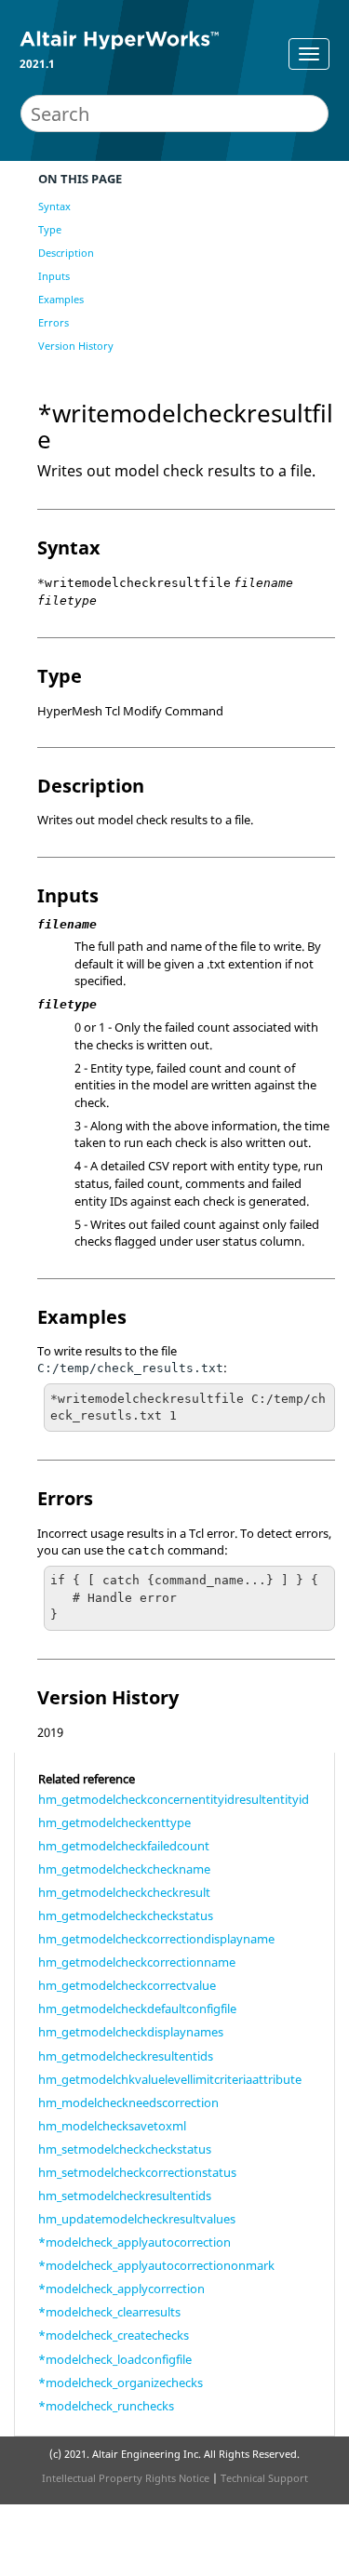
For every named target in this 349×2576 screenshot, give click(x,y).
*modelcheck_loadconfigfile (115, 2359)
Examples (61, 299)
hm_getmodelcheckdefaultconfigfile (137, 2009)
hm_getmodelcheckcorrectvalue (127, 1985)
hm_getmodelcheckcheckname (124, 1869)
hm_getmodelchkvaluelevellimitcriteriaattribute (170, 2079)
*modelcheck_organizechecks (121, 2382)
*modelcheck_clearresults (109, 2312)
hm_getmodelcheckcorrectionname (137, 1962)
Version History (76, 346)
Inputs (54, 276)
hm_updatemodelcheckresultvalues (137, 2219)
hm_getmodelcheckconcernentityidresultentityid (174, 1799)
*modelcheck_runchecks (106, 2406)
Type (50, 229)
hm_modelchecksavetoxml (112, 2126)
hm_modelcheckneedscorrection (128, 2102)
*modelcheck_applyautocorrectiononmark (156, 2265)
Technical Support (264, 2478)
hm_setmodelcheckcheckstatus (125, 2149)
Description (66, 253)
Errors (54, 322)
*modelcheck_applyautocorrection (134, 2242)
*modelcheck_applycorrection (121, 2289)
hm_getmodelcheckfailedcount (124, 1846)
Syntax (54, 206)
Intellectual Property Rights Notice (126, 2478)
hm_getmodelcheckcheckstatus (126, 1915)
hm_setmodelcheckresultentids (125, 2196)
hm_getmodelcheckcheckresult (124, 1892)
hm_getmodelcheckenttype (114, 1822)
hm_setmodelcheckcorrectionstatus (137, 2172)
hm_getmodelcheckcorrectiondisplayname (156, 1939)
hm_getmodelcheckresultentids (126, 2056)
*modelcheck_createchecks (114, 2335)
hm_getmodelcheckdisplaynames (131, 2032)
